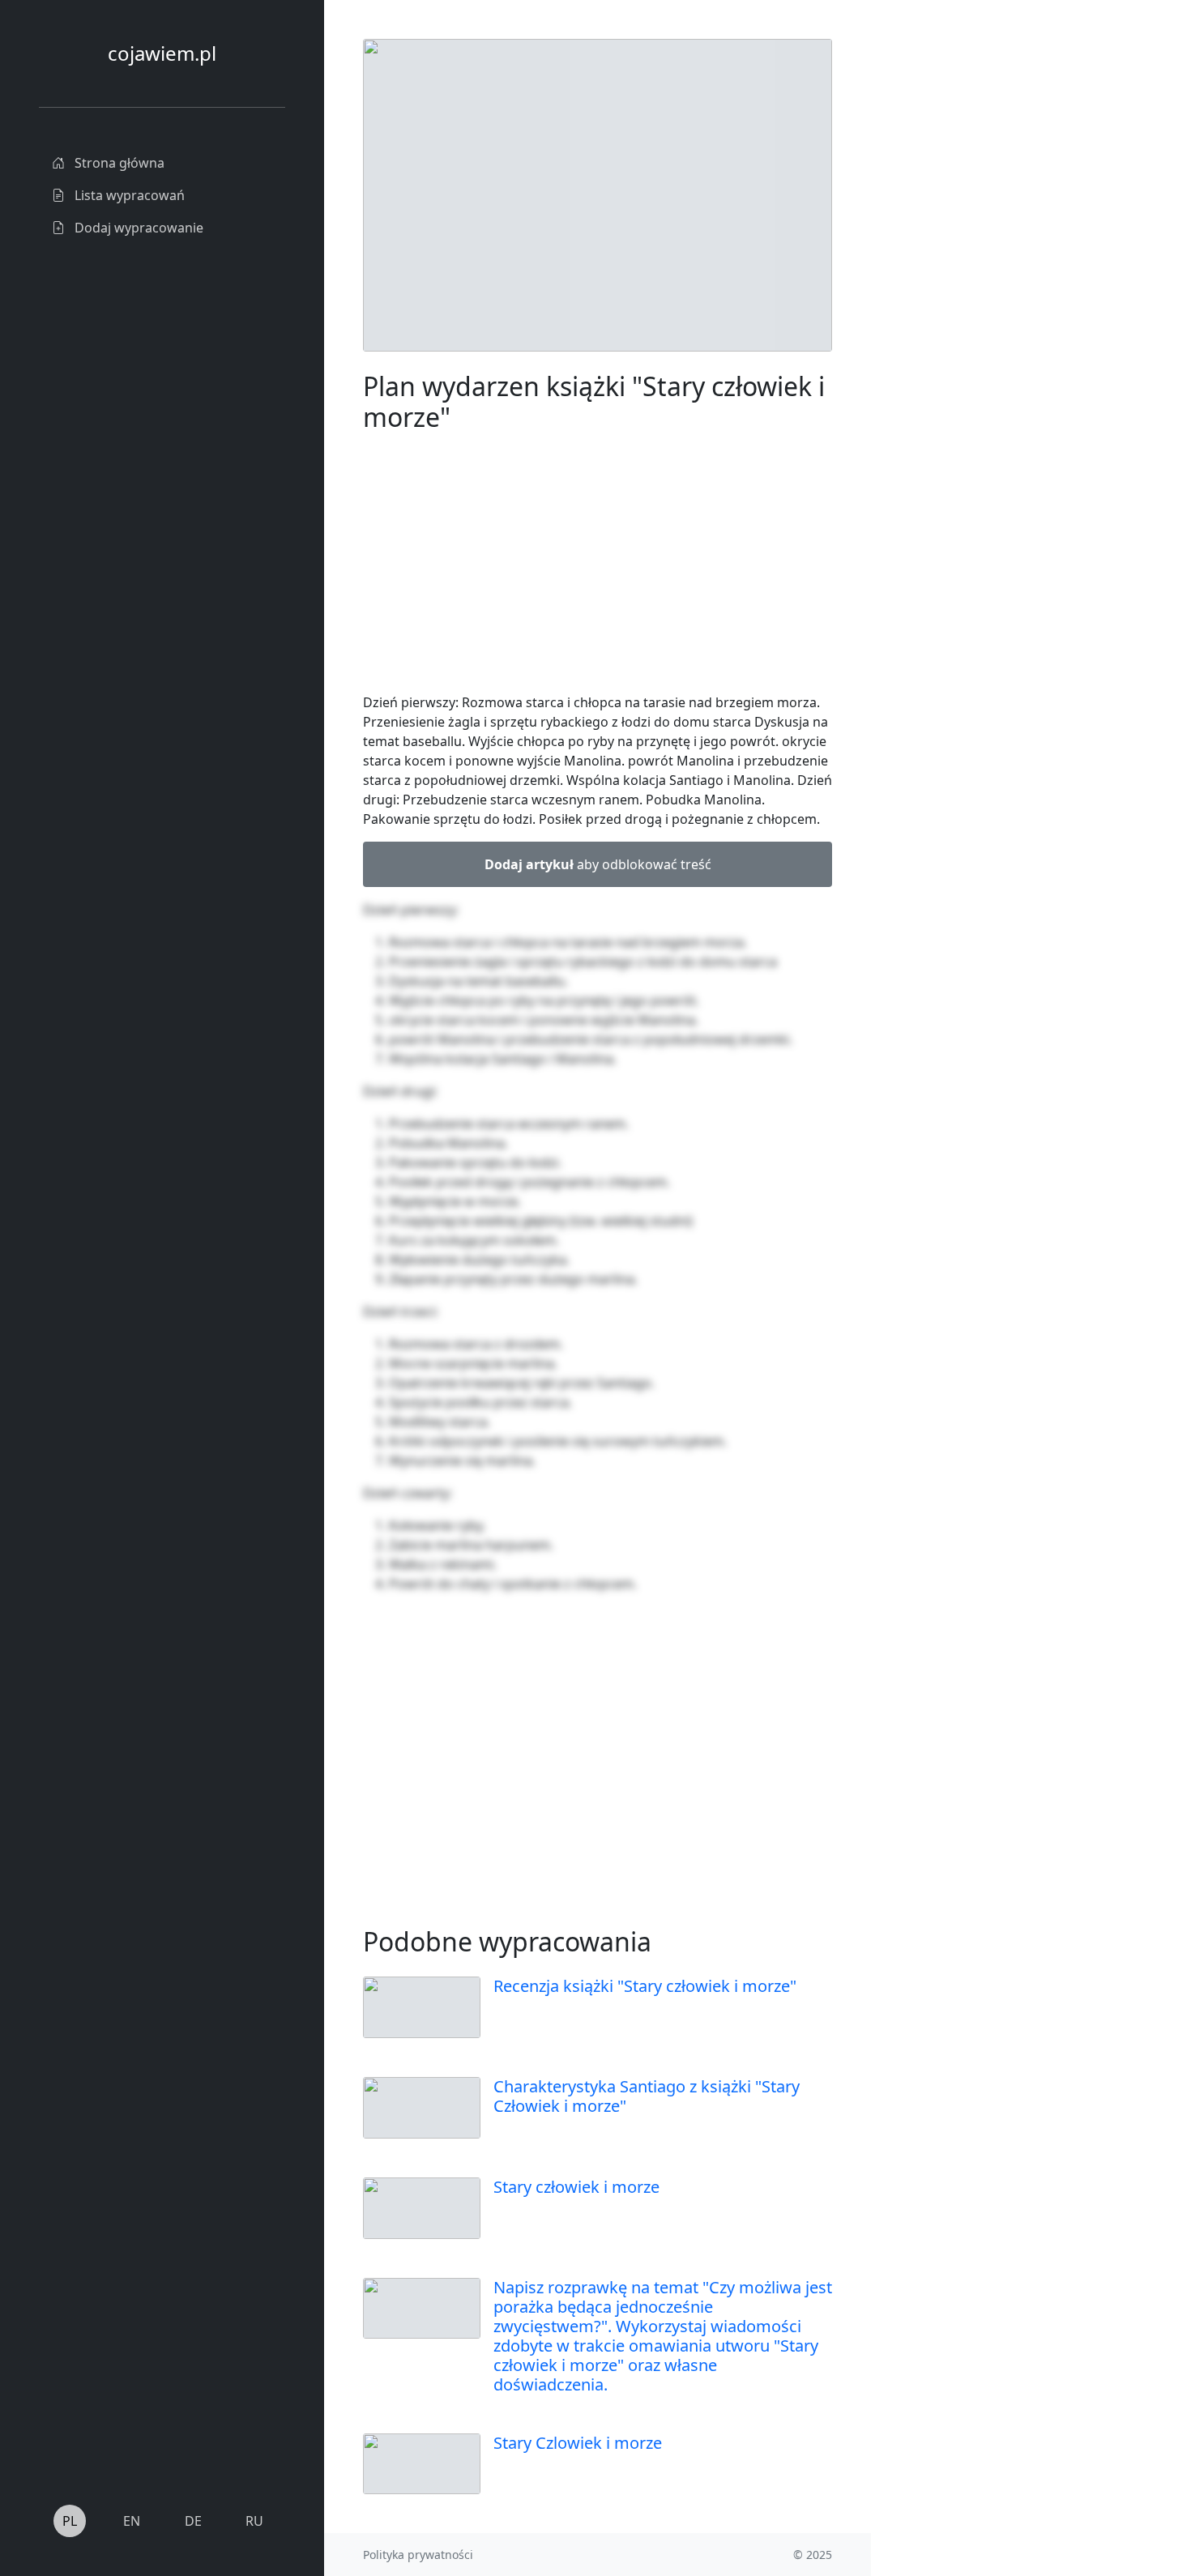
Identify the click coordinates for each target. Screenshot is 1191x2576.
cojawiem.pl (162, 53)
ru (254, 2521)
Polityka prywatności (418, 2555)
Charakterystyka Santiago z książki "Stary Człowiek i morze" (647, 2096)
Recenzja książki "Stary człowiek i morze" (645, 1986)
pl (70, 2521)
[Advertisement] (992, 282)
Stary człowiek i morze (576, 2187)
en (132, 2521)
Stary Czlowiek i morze (578, 2443)
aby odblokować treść (598, 864)
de (193, 2521)
